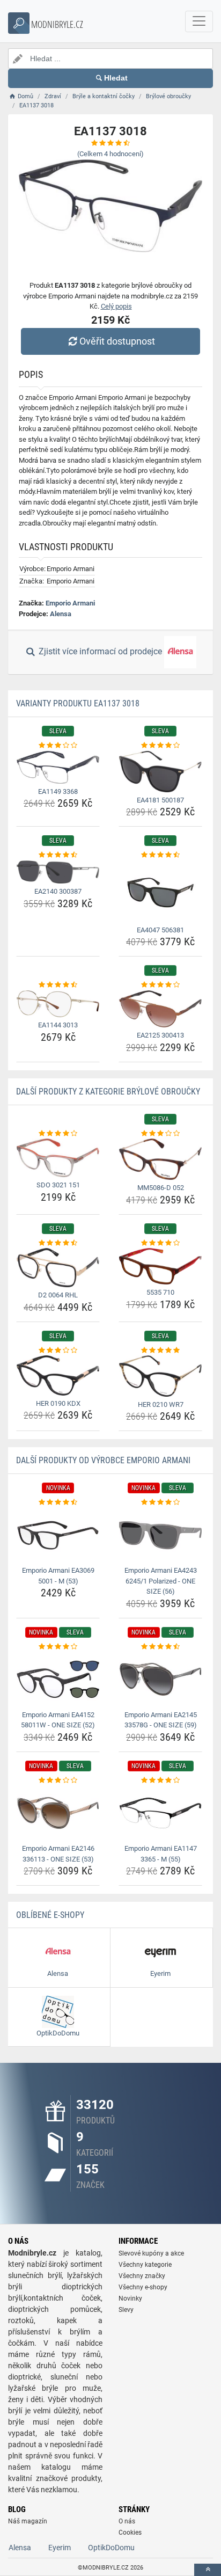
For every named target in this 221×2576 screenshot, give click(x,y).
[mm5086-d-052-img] (160, 1159)
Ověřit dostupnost (117, 341)
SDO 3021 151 (58, 1185)
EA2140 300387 (58, 891)
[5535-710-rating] (160, 1243)
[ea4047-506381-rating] (160, 855)
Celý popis (116, 306)
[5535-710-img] (160, 1266)
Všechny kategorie (145, 2265)
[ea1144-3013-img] (58, 1004)
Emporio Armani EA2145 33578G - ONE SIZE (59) (161, 1720)
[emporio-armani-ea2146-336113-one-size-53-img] (58, 1813)
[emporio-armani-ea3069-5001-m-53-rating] (58, 1502)
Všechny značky (142, 2276)
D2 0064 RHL (58, 1295)
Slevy (126, 2310)
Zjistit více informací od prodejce (100, 652)
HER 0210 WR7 (161, 1404)
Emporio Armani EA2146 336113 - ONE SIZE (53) (58, 1854)
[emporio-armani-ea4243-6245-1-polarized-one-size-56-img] (160, 1535)
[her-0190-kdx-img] (58, 1375)
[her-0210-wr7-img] (160, 1376)
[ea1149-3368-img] (58, 767)
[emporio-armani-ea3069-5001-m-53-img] (58, 1535)
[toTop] (208, 2570)
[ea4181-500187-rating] (160, 746)
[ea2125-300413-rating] (160, 985)
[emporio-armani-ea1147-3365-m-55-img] (160, 1813)
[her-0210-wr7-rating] (160, 1351)
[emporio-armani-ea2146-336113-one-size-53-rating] (58, 1780)
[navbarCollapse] (199, 21)
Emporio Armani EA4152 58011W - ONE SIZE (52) (58, 1720)
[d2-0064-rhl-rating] (58, 1243)
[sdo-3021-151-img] (58, 1158)
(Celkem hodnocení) (110, 154)
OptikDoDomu (111, 2548)
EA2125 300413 (160, 1035)
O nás (127, 2521)
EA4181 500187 (160, 800)
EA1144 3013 (58, 1025)
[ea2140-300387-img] (58, 872)
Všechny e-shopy (143, 2287)
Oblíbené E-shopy (50, 1915)
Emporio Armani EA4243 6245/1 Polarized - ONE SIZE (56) (161, 1581)
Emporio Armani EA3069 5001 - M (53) (58, 1576)
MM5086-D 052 (161, 1188)
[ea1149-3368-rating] (58, 746)
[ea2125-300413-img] (160, 1009)
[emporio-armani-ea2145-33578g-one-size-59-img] (160, 1679)
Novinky (130, 2298)
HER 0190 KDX (58, 1403)
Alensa (61, 614)
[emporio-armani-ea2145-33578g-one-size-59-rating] (160, 1647)
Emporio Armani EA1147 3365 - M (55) (161, 1854)
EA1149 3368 (58, 791)
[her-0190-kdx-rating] (58, 1351)
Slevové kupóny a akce (151, 2253)
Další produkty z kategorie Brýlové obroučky (108, 1092)
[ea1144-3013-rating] (58, 985)
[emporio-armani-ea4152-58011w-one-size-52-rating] (58, 1647)
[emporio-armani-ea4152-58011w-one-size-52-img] (58, 1679)
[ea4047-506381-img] (160, 891)
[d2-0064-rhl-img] (58, 1268)
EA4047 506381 (160, 930)
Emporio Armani (70, 603)
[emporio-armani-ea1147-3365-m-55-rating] (160, 1780)
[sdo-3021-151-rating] (58, 1134)
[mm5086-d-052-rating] (160, 1134)
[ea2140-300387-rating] (58, 855)
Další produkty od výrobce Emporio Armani (103, 1460)
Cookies (130, 2533)
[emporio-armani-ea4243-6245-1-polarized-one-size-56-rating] (160, 1502)
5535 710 (160, 1292)
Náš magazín (28, 2521)
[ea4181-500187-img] (160, 772)
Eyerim (60, 2548)
